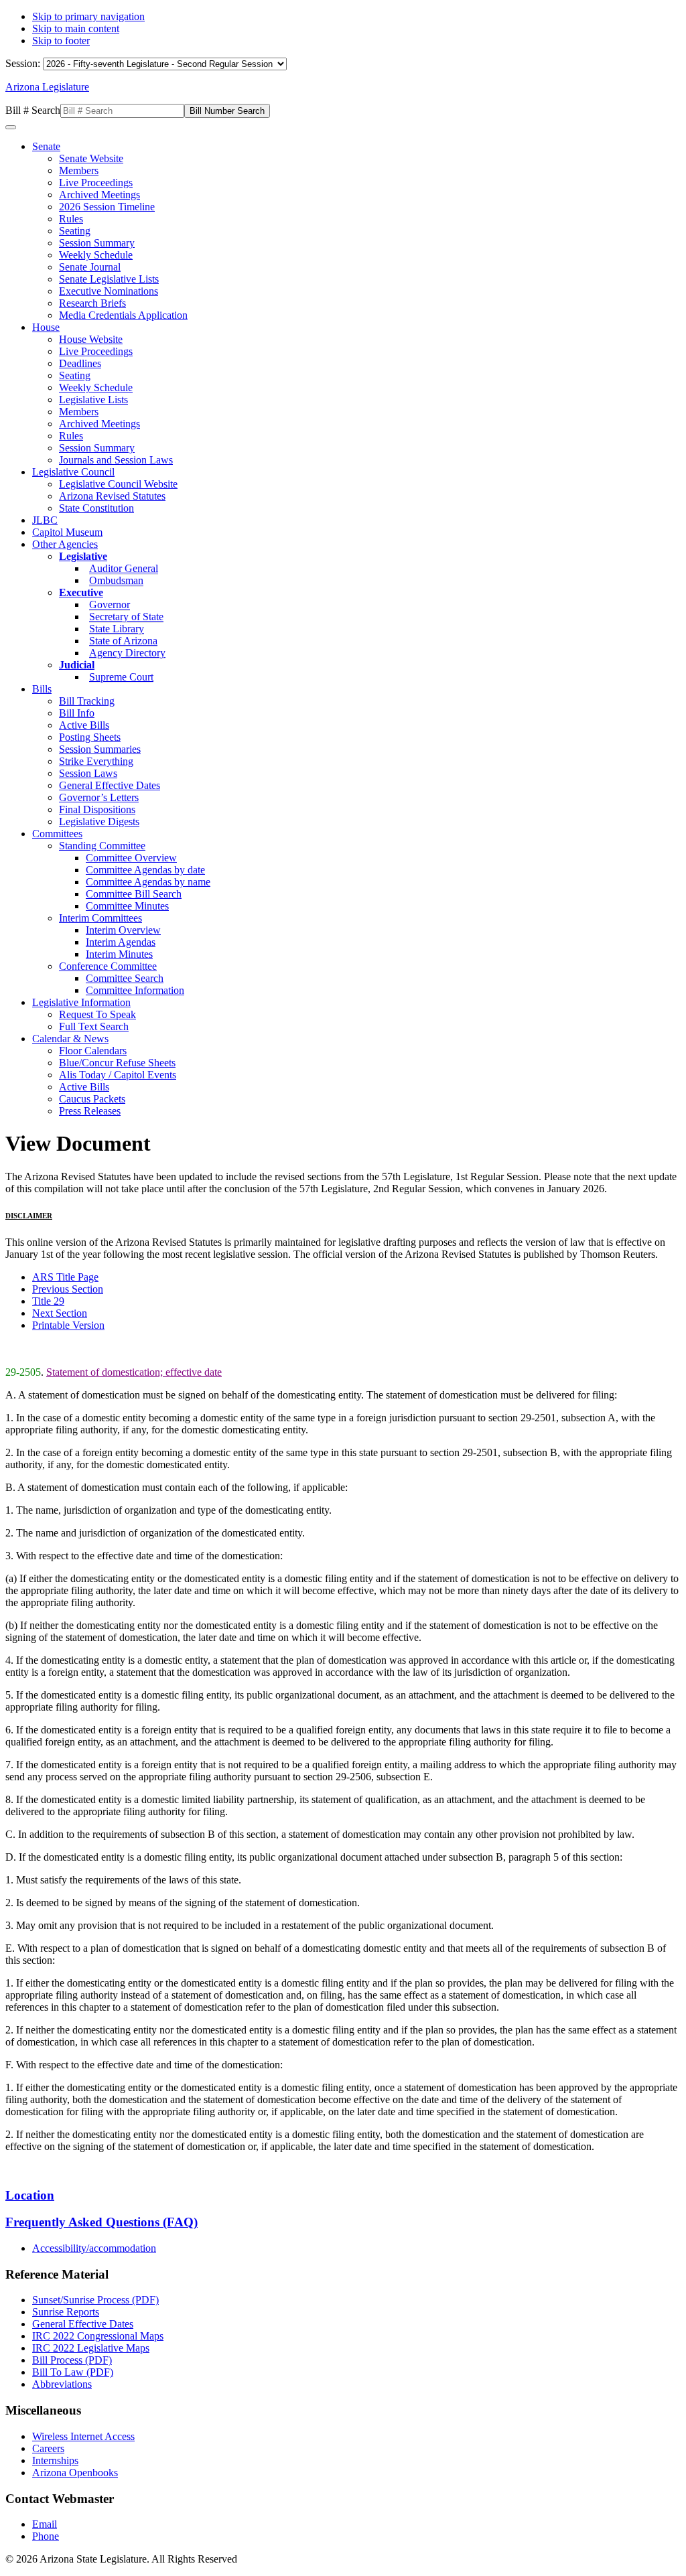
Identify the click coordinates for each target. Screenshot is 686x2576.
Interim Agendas (121, 942)
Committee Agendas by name (148, 882)
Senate (46, 146)
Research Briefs (92, 303)
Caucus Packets (92, 1099)
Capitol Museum (67, 532)
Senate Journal (90, 267)
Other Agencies (65, 544)
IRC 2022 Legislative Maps (91, 2348)
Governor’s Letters (99, 797)
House (46, 327)
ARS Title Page (65, 1277)
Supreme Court (121, 677)
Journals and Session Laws (116, 460)
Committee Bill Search (134, 894)
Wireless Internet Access (83, 2436)
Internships (55, 2460)
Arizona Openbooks (75, 2473)
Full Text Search (94, 1026)
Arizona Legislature (47, 87)
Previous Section (68, 1289)
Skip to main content (76, 28)
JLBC (45, 520)
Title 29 (48, 1301)
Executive (81, 592)
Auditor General (124, 568)
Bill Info (77, 713)
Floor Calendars (93, 1051)
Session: (24, 63)
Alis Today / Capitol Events (118, 1075)
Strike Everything (96, 761)
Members (79, 170)
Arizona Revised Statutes (112, 496)
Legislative (83, 556)
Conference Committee (108, 966)
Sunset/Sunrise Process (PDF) (95, 2300)
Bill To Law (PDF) (73, 2372)
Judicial (77, 665)
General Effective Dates (110, 785)
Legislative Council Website (118, 484)
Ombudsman (116, 580)
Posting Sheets (90, 737)
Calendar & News (70, 1039)
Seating (75, 231)
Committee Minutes (127, 906)
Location (30, 2195)
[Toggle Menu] (11, 127)
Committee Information (135, 990)
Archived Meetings (99, 195)
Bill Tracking (87, 701)
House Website (91, 339)
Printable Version (68, 1325)
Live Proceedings (96, 183)
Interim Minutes (119, 954)
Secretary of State (126, 617)
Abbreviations (62, 2384)
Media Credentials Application (123, 315)
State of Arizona (123, 641)
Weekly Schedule (96, 255)
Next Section (60, 1313)
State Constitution (96, 508)
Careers (48, 2448)
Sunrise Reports (66, 2312)
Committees (57, 834)
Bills (42, 689)
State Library (117, 629)
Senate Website (91, 158)
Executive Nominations (109, 291)
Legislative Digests (99, 821)
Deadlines (80, 363)
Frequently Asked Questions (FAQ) (101, 2222)
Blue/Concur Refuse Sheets (117, 1063)
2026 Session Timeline (107, 207)
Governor (110, 604)
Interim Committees (100, 918)
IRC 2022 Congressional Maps (98, 2336)
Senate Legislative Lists (109, 279)
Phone (46, 2536)
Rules (71, 219)
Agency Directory (127, 653)
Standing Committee (102, 846)
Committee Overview (131, 858)
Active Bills (84, 725)
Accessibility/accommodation (94, 2248)
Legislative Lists (93, 400)
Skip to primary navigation (88, 16)
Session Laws (88, 773)
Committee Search (125, 978)
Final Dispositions (97, 809)
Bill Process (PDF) (72, 2360)
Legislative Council (73, 472)
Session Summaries (100, 749)
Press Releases (90, 1111)
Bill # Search (33, 110)
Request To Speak (97, 1014)
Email (45, 2524)
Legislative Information (81, 1002)
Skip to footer (61, 41)
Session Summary (97, 243)
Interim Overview (123, 930)
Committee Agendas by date (145, 870)
